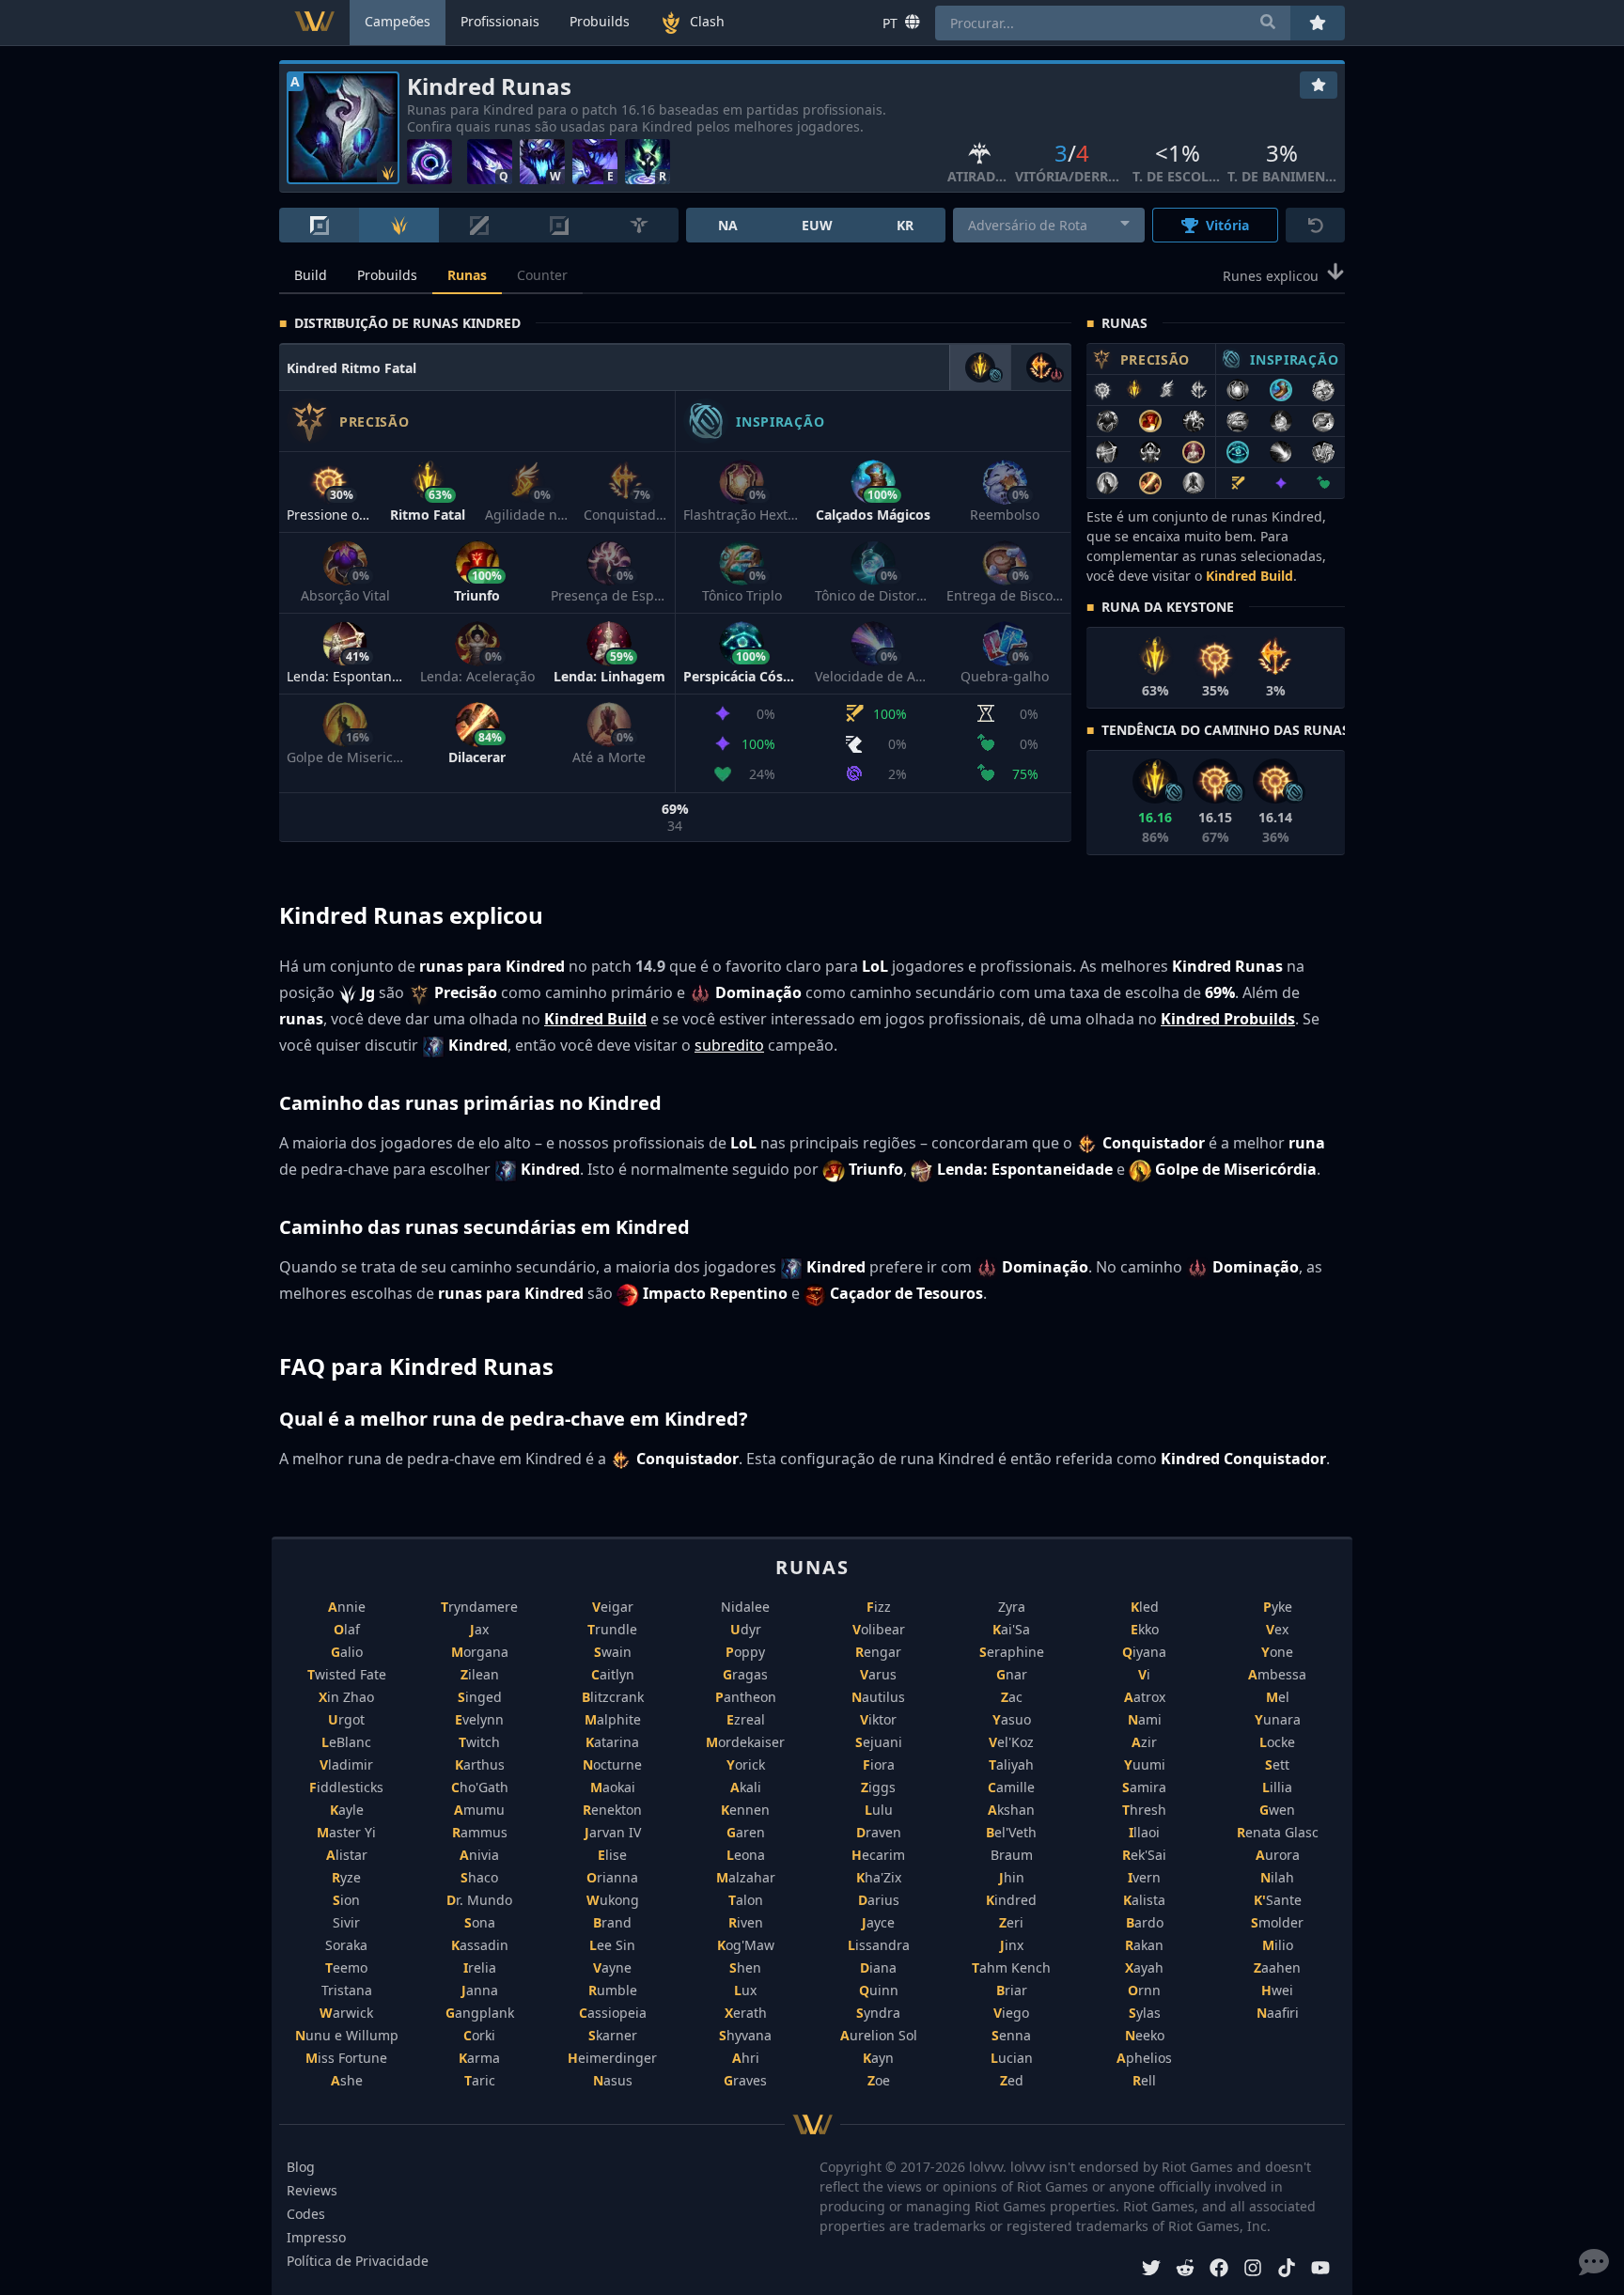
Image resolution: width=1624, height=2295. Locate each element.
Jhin (1012, 1877)
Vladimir (346, 1764)
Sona (480, 1922)
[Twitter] (1151, 2270)
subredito (729, 1045)
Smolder (1277, 1922)
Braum (1012, 1855)
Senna (1011, 2035)
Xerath (746, 2013)
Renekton (612, 1810)
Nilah (1277, 1877)
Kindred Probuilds (1228, 1019)
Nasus (613, 2080)
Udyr (746, 1629)
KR (905, 225)
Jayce (878, 1922)
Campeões (398, 21)
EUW (817, 225)
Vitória (1227, 225)
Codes (306, 2214)
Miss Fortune (346, 2058)
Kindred (1011, 1900)
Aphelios (1144, 2058)
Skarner (613, 2035)
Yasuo (1012, 1719)
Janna (480, 1990)
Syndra (878, 2013)
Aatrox (1145, 1697)
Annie (347, 1607)
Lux (745, 1990)
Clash (707, 21)
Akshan (1011, 1810)
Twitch (479, 1742)
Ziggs (878, 1787)
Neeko (1145, 2035)
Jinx (1012, 1945)
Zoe (879, 2080)
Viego (1011, 2013)
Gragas (745, 1674)
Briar (1012, 1990)
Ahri (746, 2058)
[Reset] (1315, 225)
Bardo (1145, 1922)
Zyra (1012, 1607)
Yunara (1278, 1719)
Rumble (613, 1990)
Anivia (479, 1855)
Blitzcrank (613, 1697)
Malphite (613, 1719)
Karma (479, 2058)
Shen (745, 1967)
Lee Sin (612, 1945)
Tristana (347, 1990)
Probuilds (387, 275)
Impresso (316, 2237)
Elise (612, 1855)
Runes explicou (1271, 276)
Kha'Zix (879, 1877)
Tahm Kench (1011, 1967)
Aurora (1278, 1855)
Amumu (479, 1810)
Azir (1144, 1742)
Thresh (1144, 1810)
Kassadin (480, 1945)
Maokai (613, 1787)
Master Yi (346, 1832)
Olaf (347, 1629)
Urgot (346, 1719)
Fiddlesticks (346, 1787)
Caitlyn (613, 1674)
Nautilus (878, 1697)
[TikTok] (1287, 2270)
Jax (479, 1629)
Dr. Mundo (479, 1900)
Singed (480, 1697)
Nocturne (612, 1764)
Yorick (746, 1764)
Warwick (346, 2013)
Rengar (878, 1652)
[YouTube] (1320, 2270)
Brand (612, 1922)
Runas (467, 275)
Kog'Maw (746, 1945)
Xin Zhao (346, 1697)
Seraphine (1012, 1652)
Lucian (1012, 2058)
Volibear (879, 1629)
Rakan (1144, 1945)
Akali (746, 1787)
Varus (878, 1674)
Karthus (480, 1764)
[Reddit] (1185, 2270)
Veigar (613, 1607)
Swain (613, 1652)
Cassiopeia (613, 2013)
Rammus (480, 1832)
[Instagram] (1253, 2270)
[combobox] (1049, 225)
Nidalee (745, 1607)
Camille (1011, 1787)
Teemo (346, 1967)
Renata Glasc (1278, 1832)
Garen (746, 1832)
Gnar (1012, 1674)
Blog (301, 2167)
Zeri (1011, 1922)
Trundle (612, 1629)
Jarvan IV (613, 1832)
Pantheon (746, 1697)
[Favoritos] (1319, 85)
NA (728, 225)
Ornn (1144, 1990)
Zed (1012, 2080)
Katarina (612, 1742)
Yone (1277, 1652)
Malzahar (746, 1877)
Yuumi (1145, 1764)
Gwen (1277, 1810)
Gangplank (480, 2013)
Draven (879, 1832)
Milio (1278, 1945)
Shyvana (745, 2035)
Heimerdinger (612, 2058)
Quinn (879, 1990)
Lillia (1277, 1787)
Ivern (1144, 1877)
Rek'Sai (1144, 1855)
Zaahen (1277, 1967)
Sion (346, 1900)
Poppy (745, 1652)
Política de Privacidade (358, 2261)
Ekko (1145, 1629)
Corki (479, 2035)
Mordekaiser (745, 1742)
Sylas (1145, 2013)
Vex (1277, 1629)
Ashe (347, 2080)
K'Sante (1278, 1900)
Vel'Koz (1011, 1742)
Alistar (347, 1855)
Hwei (1277, 1990)
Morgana (480, 1652)
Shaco (479, 1877)
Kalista (1144, 1900)
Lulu (879, 1810)
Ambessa (1277, 1674)
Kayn (878, 2058)
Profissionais (500, 21)
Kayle (347, 1810)
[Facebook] (1219, 2270)
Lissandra (879, 1945)
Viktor (878, 1719)
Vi (1144, 1674)
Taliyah (1011, 1764)
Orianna (612, 1877)
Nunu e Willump (347, 2035)
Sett (1277, 1764)
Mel (1278, 1697)
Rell (1144, 2080)
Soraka (346, 1945)
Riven (746, 1922)
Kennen (745, 1810)
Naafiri (1278, 2013)
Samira (1144, 1787)
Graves (745, 2080)
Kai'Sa (1011, 1629)
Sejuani (879, 1742)
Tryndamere (479, 1607)
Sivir (346, 1922)
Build (311, 275)
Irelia (480, 1967)
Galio (347, 1652)
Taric (480, 2080)
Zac (1012, 1697)
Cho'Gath (480, 1787)
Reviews (312, 2190)
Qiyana (1144, 1652)
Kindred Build (1249, 576)
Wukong (613, 1900)
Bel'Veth (1011, 1832)
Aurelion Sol (879, 2035)
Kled (1145, 1607)
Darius (879, 1900)
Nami (1145, 1719)
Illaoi (1144, 1832)
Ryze (346, 1877)
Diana (878, 1967)
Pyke (1278, 1607)
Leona (746, 1855)
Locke (1277, 1742)
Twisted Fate (347, 1674)
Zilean (480, 1674)
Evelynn (479, 1719)
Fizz (879, 1607)
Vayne (612, 1967)
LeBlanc (346, 1742)
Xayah (1144, 1967)
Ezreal (746, 1719)
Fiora (879, 1764)
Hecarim (878, 1855)
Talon (746, 1900)
